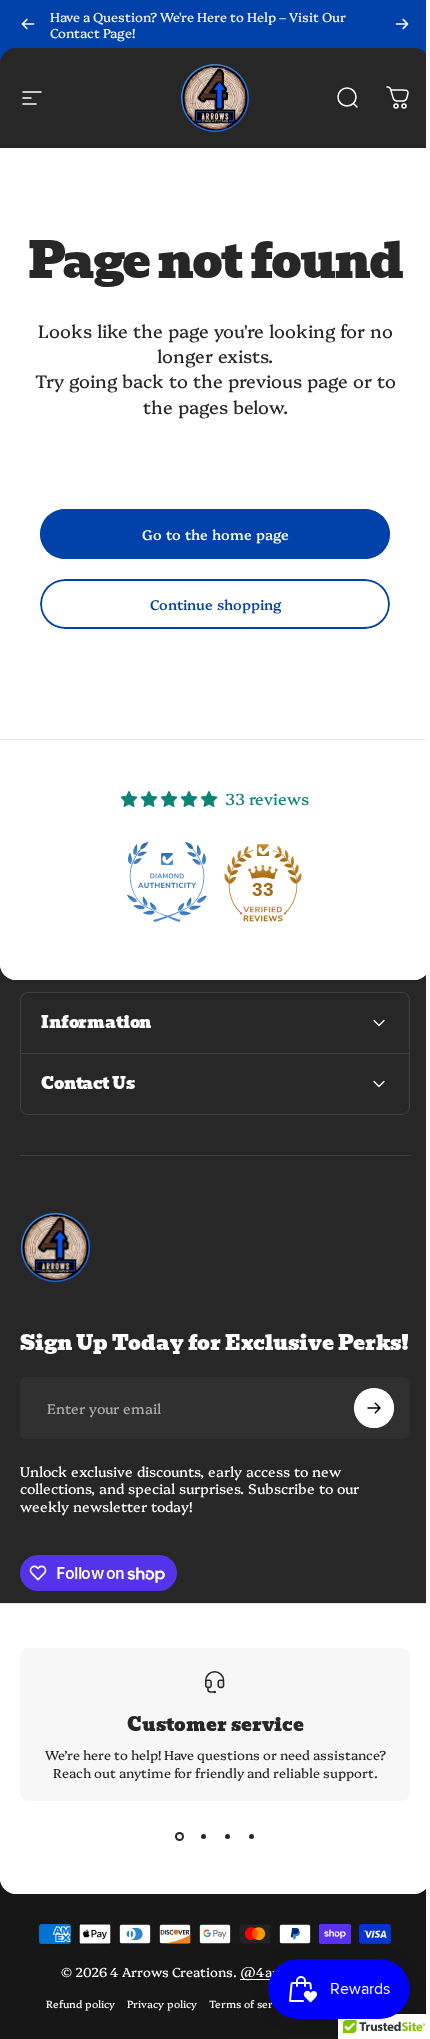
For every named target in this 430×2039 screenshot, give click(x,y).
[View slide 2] (196, 1857)
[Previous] (28, 24)
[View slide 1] (172, 1857)
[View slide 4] (244, 1857)
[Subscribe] (359, 1428)
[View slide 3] (220, 1857)
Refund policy (73, 2023)
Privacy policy (155, 2023)
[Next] (402, 24)
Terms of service (244, 2023)
